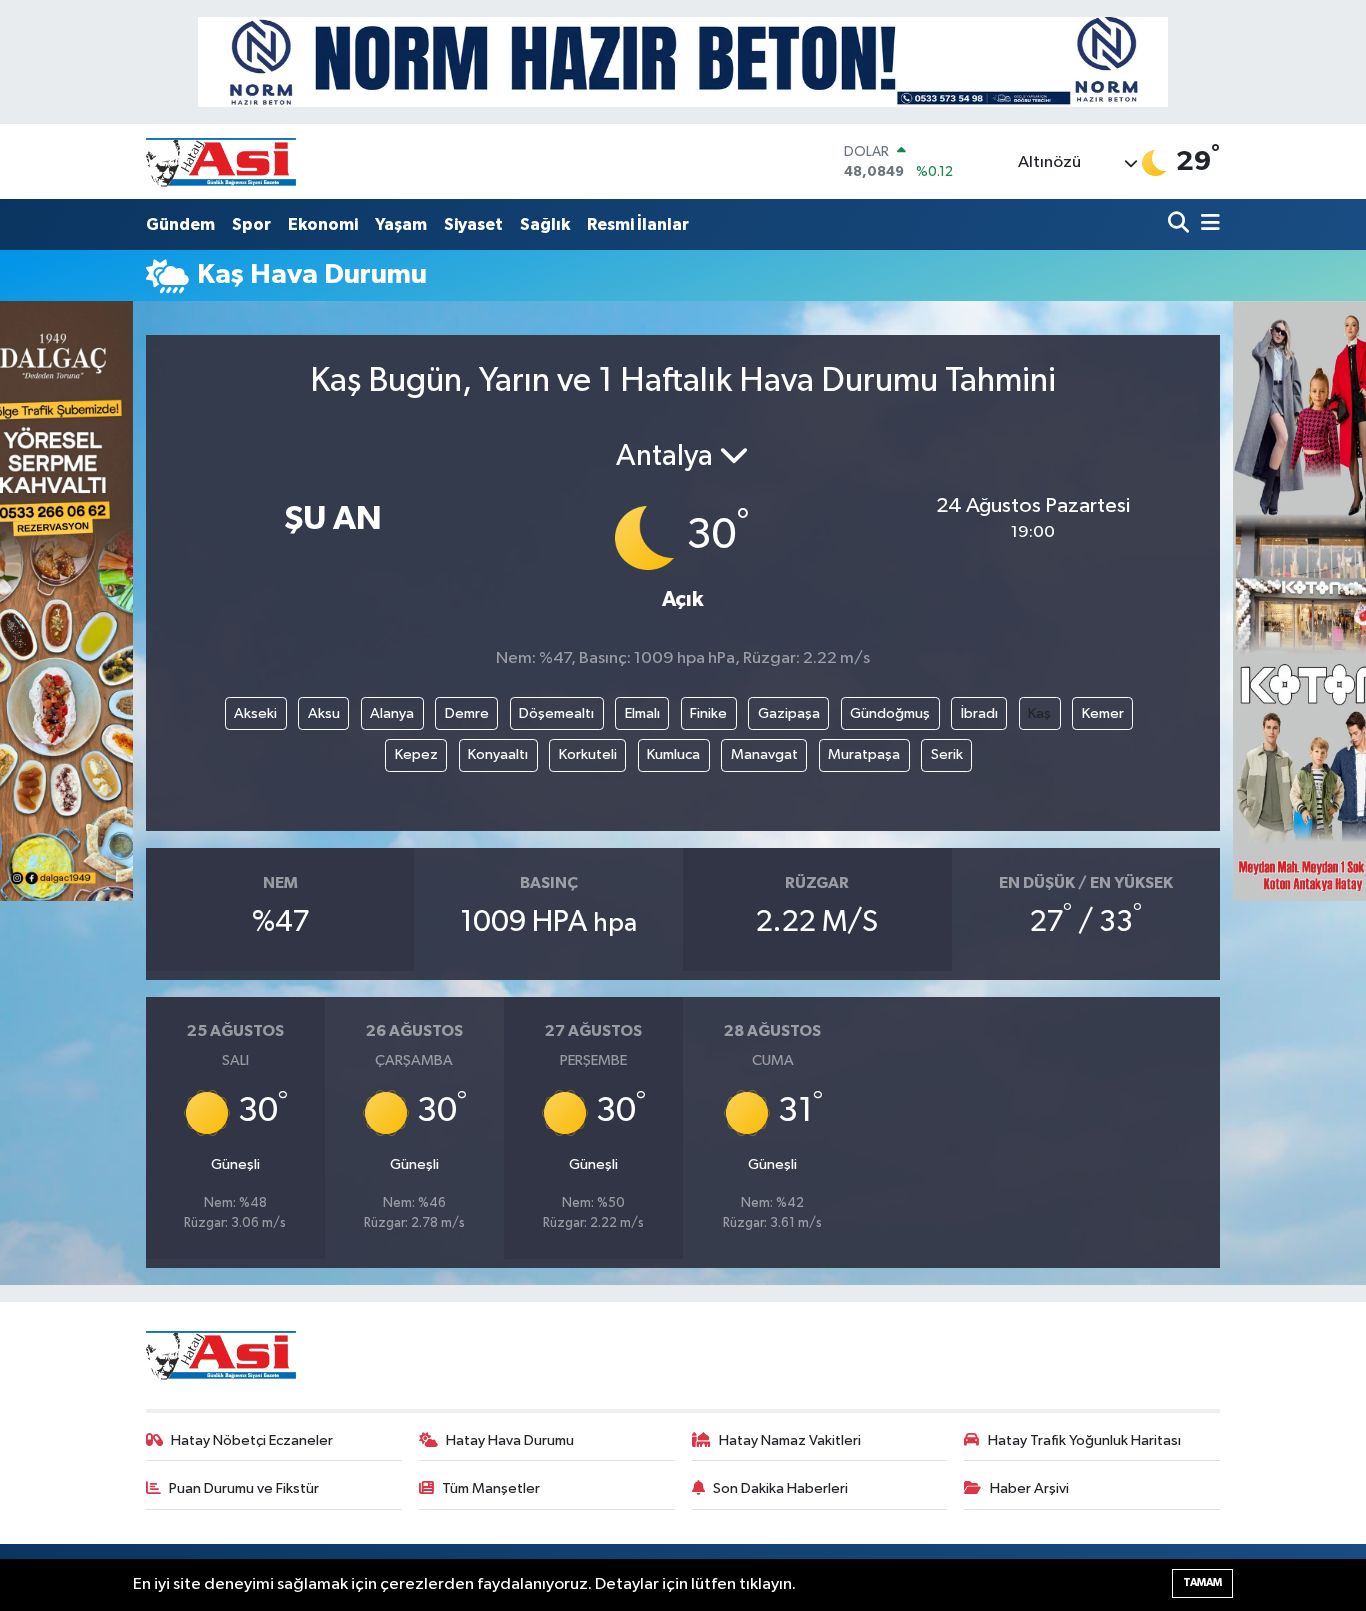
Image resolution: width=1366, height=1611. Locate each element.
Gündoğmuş (890, 713)
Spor (251, 224)
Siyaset (473, 224)
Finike (708, 713)
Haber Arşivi (1029, 1488)
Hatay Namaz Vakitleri (790, 1440)
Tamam (1202, 1582)
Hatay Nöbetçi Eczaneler (252, 1440)
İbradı (979, 713)
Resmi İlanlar (638, 224)
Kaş (1039, 713)
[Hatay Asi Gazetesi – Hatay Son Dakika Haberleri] (221, 161)
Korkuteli (588, 754)
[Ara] (1180, 224)
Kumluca (673, 754)
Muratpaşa (864, 754)
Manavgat (764, 754)
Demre (467, 713)
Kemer (1103, 713)
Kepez (416, 754)
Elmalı (642, 713)
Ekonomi (323, 224)
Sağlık (545, 224)
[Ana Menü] (1207, 224)
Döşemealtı (556, 713)
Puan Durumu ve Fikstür (244, 1488)
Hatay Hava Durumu (510, 1440)
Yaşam (401, 224)
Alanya (392, 713)
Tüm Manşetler (491, 1488)
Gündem (180, 224)
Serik (947, 754)
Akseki (255, 713)
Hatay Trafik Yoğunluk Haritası (1084, 1440)
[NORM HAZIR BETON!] (683, 61)
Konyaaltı (498, 754)
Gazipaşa (789, 713)
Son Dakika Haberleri (780, 1488)
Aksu (324, 713)
